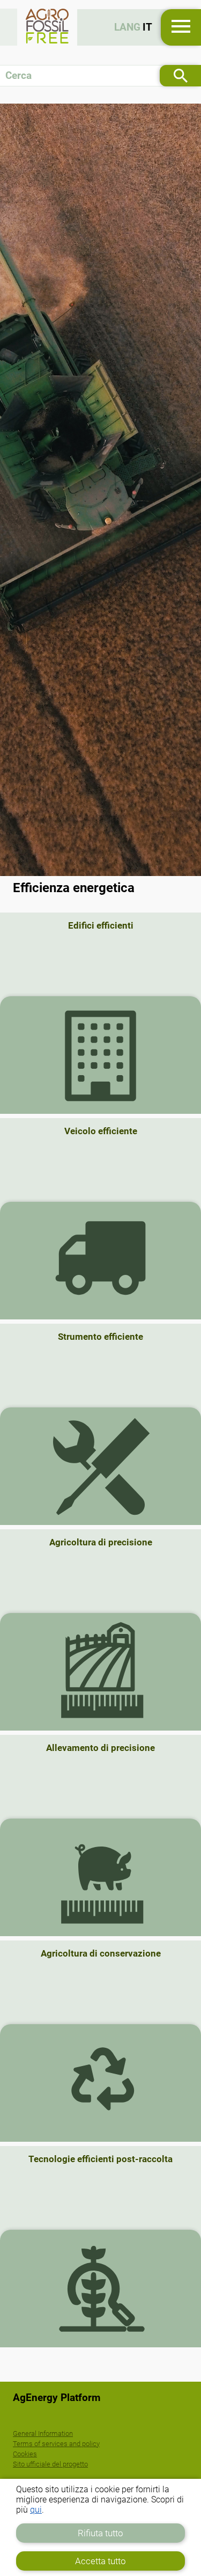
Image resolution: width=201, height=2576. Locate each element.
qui (36, 2510)
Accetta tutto (100, 2561)
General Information (43, 2433)
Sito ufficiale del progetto (50, 2464)
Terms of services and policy (56, 2444)
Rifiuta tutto (100, 2533)
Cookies (25, 2454)
